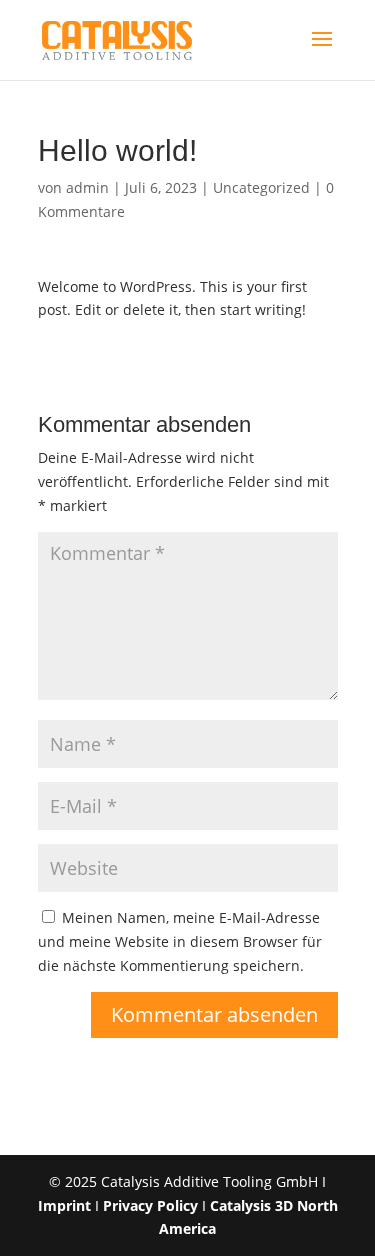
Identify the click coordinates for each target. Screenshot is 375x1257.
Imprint (64, 1205)
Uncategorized (261, 187)
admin (87, 187)
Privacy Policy (150, 1205)
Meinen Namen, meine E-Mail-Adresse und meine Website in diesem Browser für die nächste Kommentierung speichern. (180, 941)
